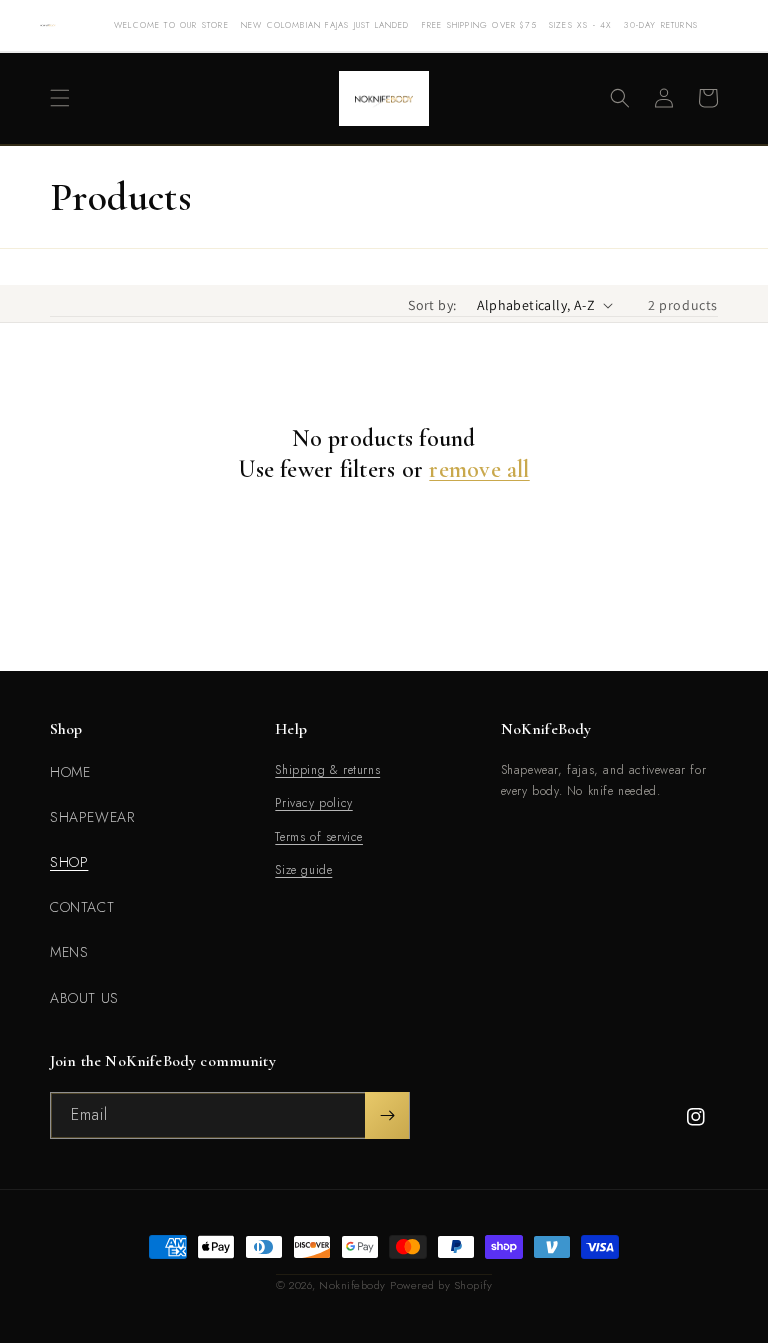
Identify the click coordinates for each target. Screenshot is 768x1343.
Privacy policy (313, 803)
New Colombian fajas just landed (325, 25)
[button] (60, 98)
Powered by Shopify (441, 1285)
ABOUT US (84, 998)
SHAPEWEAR (92, 817)
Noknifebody (352, 1285)
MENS (69, 952)
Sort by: (432, 305)
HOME (70, 772)
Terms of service (319, 837)
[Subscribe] (387, 1115)
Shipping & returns (327, 770)
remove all (479, 469)
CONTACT (82, 907)
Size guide (303, 870)
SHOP (69, 862)
